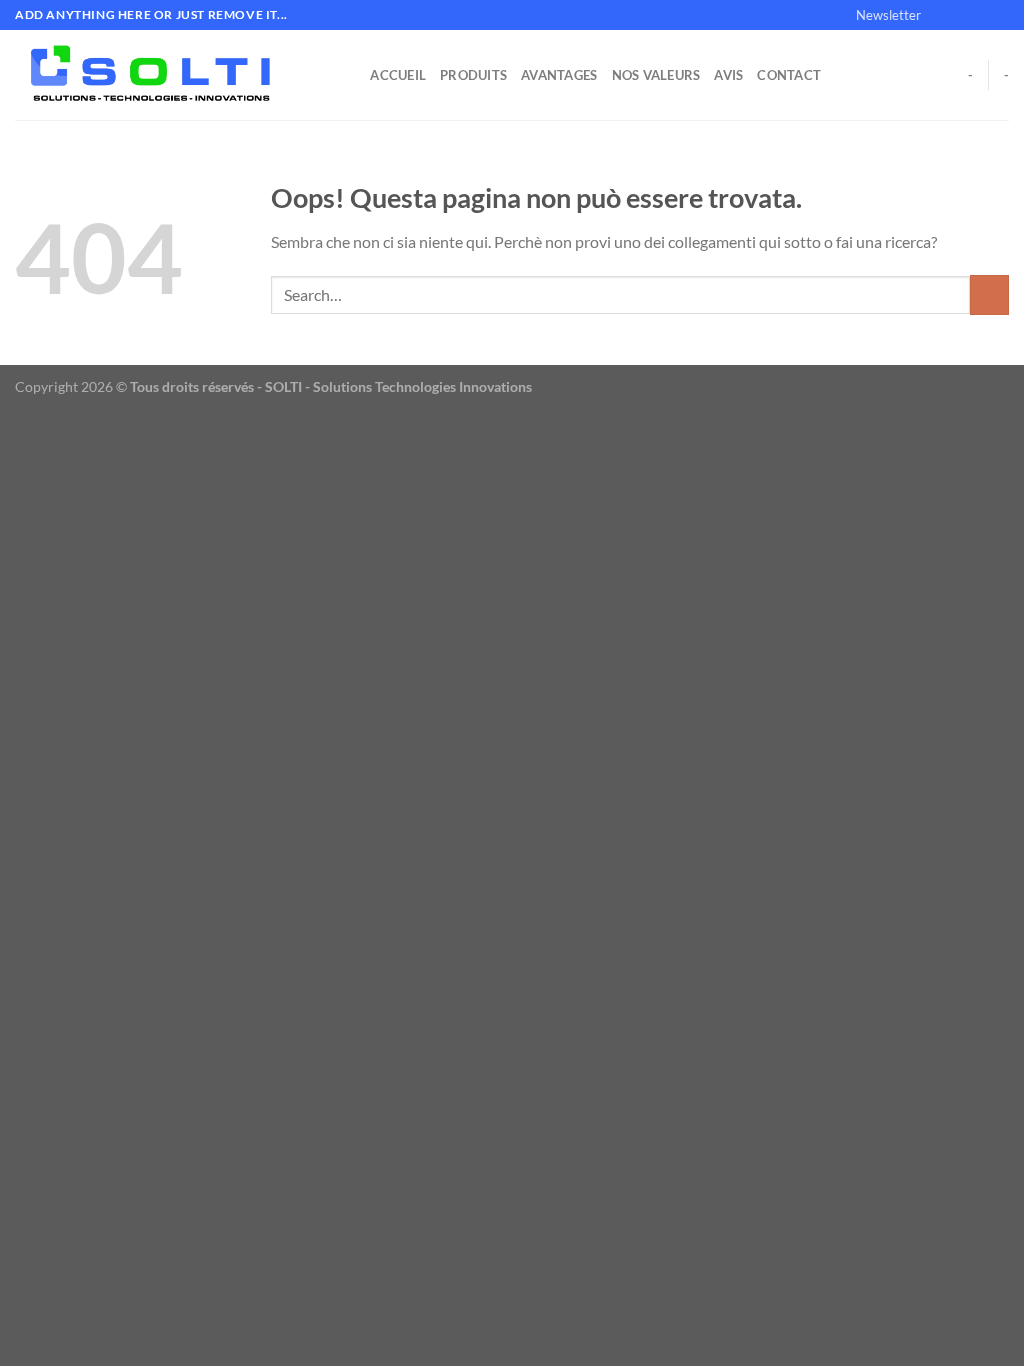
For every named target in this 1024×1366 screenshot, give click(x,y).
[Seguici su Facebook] (942, 15)
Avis (728, 75)
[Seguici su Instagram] (961, 15)
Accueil (398, 75)
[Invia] (989, 294)
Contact (789, 75)
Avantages (559, 75)
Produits (473, 75)
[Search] (348, 75)
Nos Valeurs (656, 75)
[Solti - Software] (163, 75)
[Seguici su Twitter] (980, 15)
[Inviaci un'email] (999, 15)
